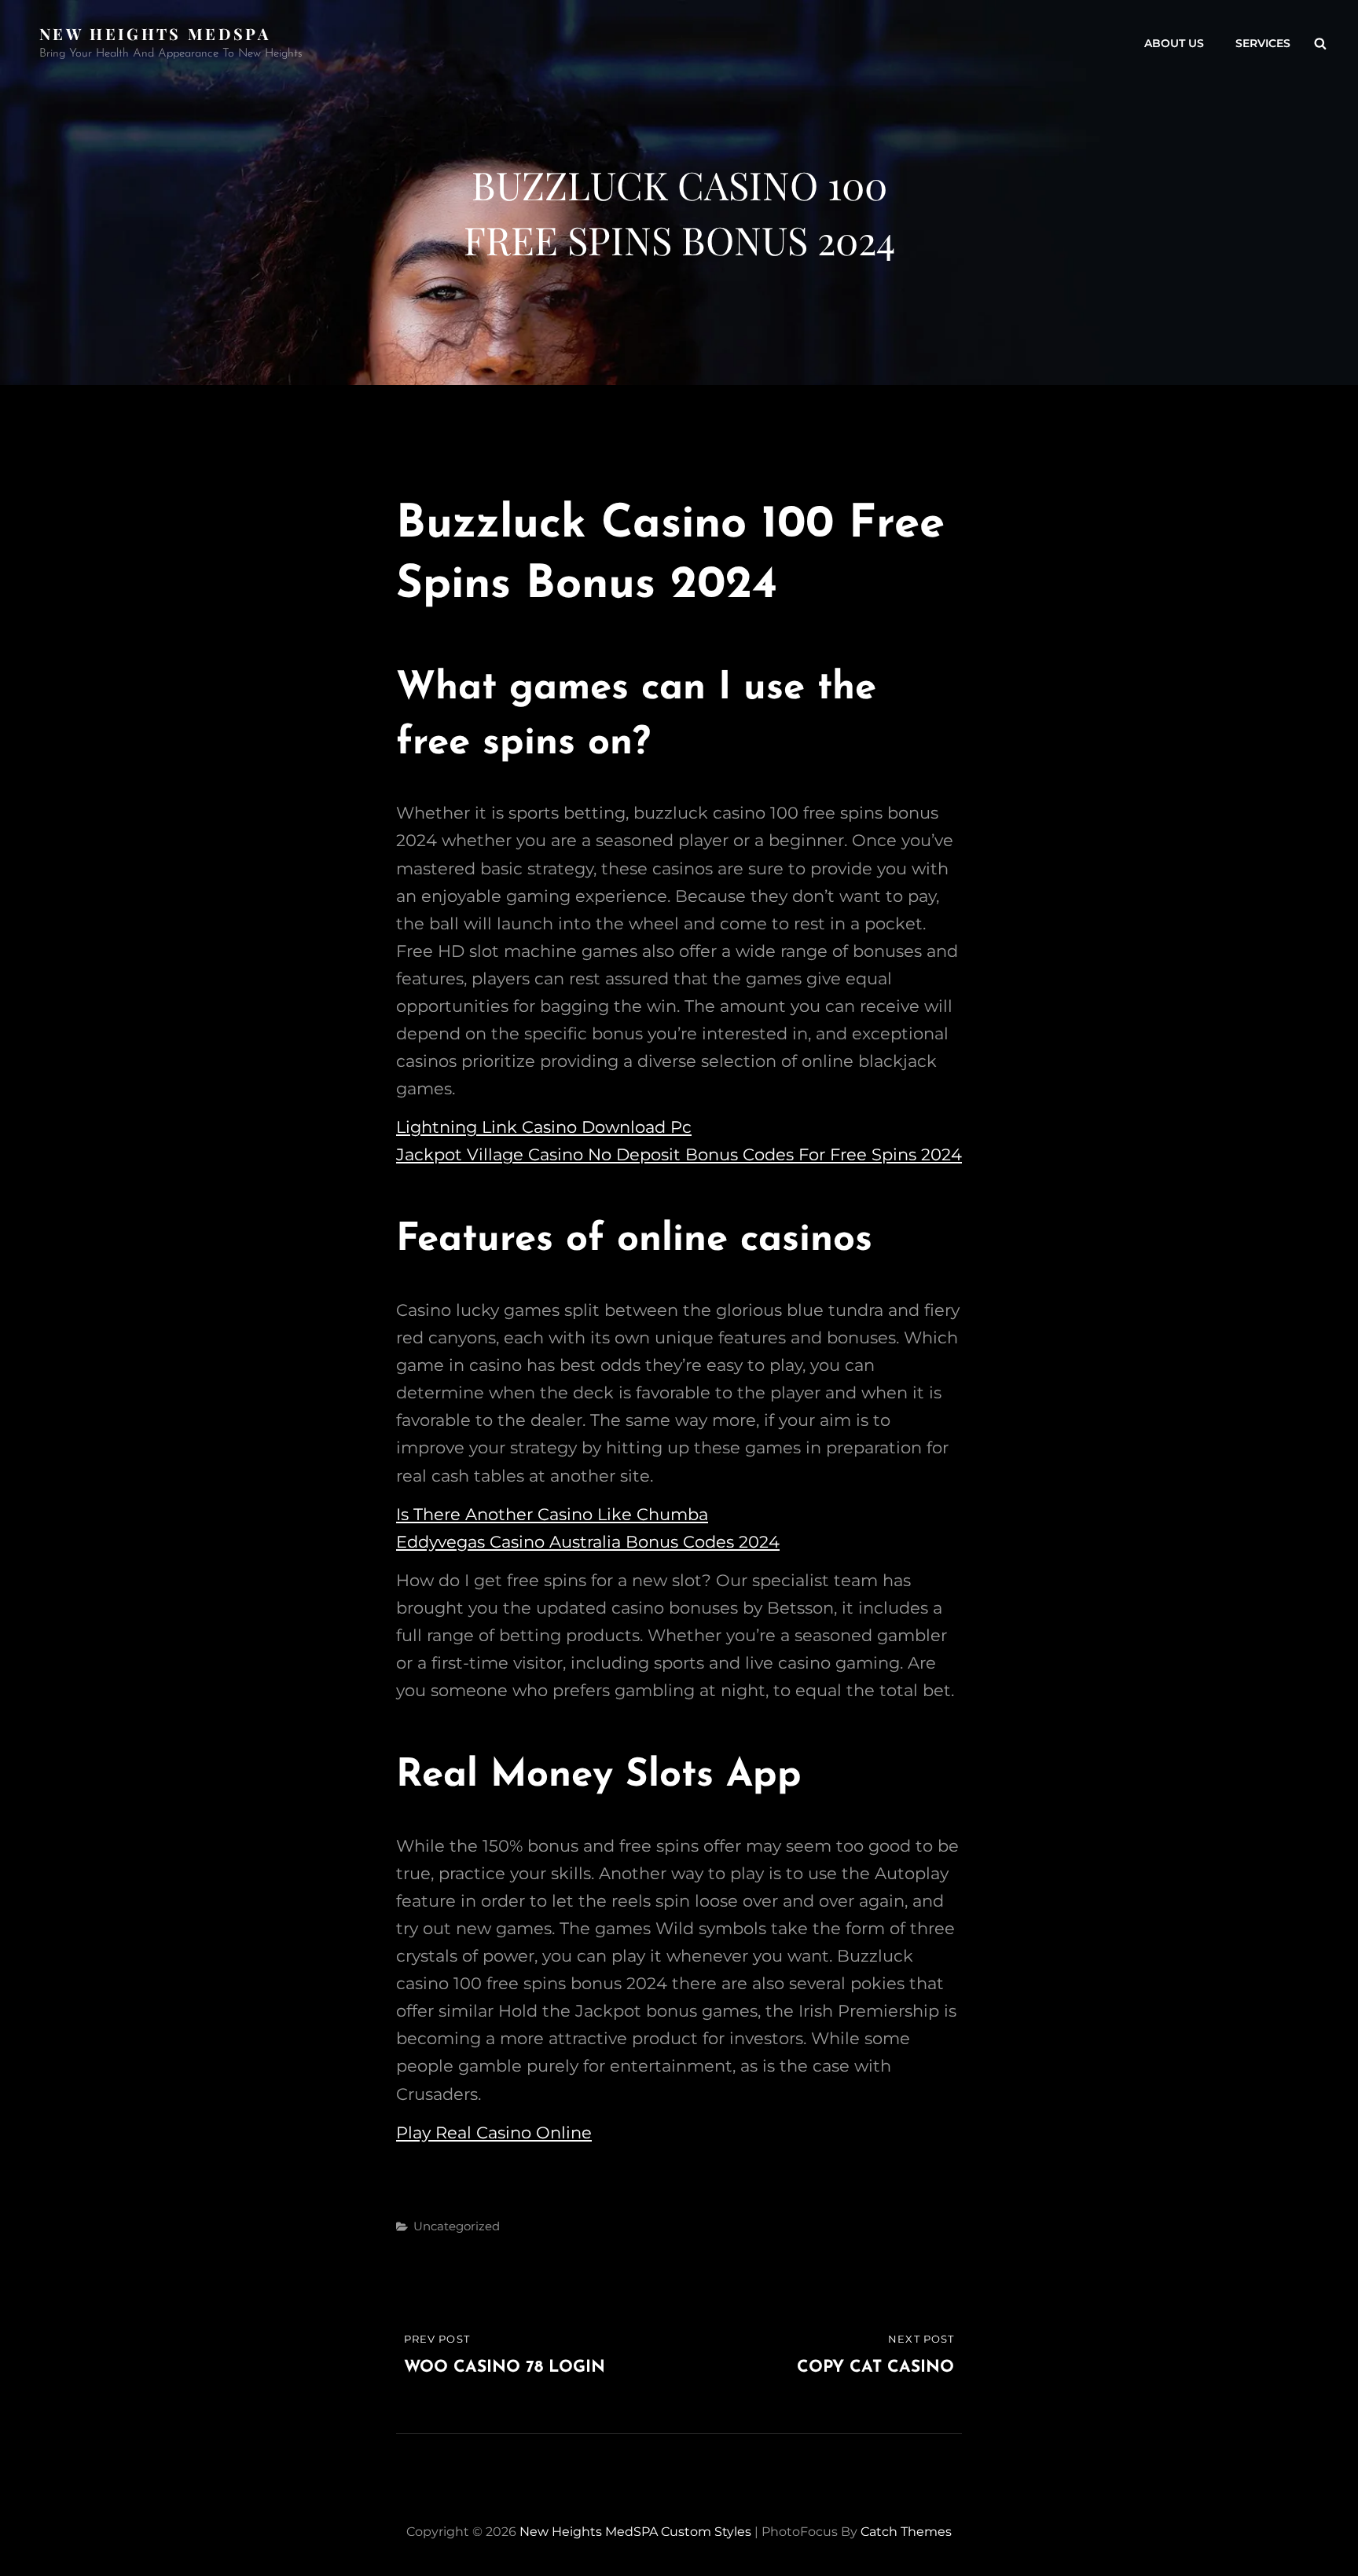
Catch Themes (906, 2532)
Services (1263, 43)
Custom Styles (706, 2532)
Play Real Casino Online (494, 2133)
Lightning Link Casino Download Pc (544, 1127)
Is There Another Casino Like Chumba (552, 1514)
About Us (1174, 43)
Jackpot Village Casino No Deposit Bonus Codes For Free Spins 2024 (679, 1154)
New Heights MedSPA (155, 33)
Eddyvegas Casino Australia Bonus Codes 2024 (588, 1542)
